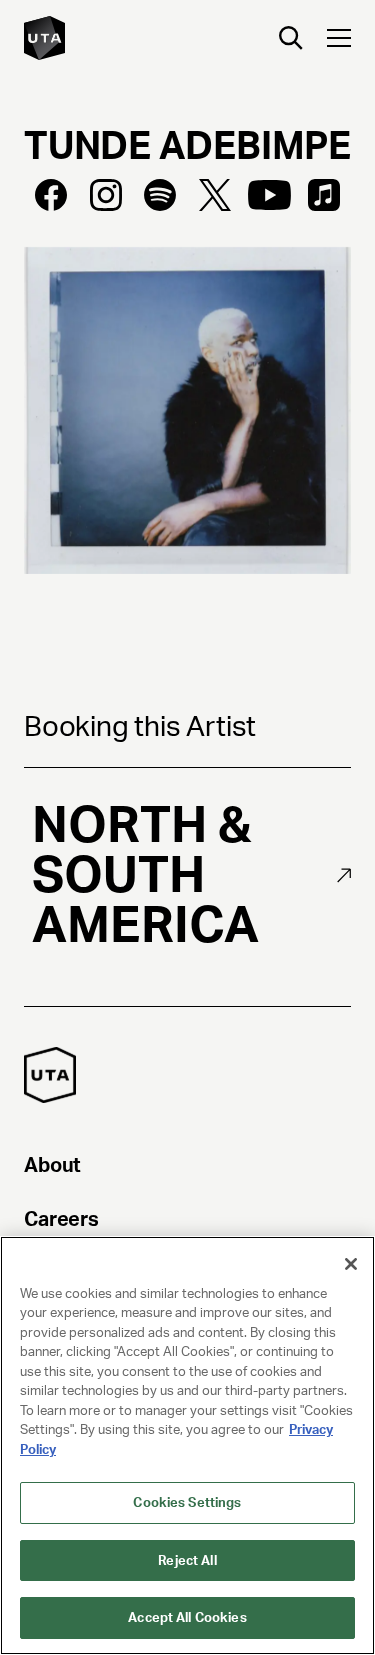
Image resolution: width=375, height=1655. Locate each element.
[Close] (351, 1264)
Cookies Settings (187, 1502)
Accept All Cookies (187, 1617)
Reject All (187, 1560)
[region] (187, 1445)
